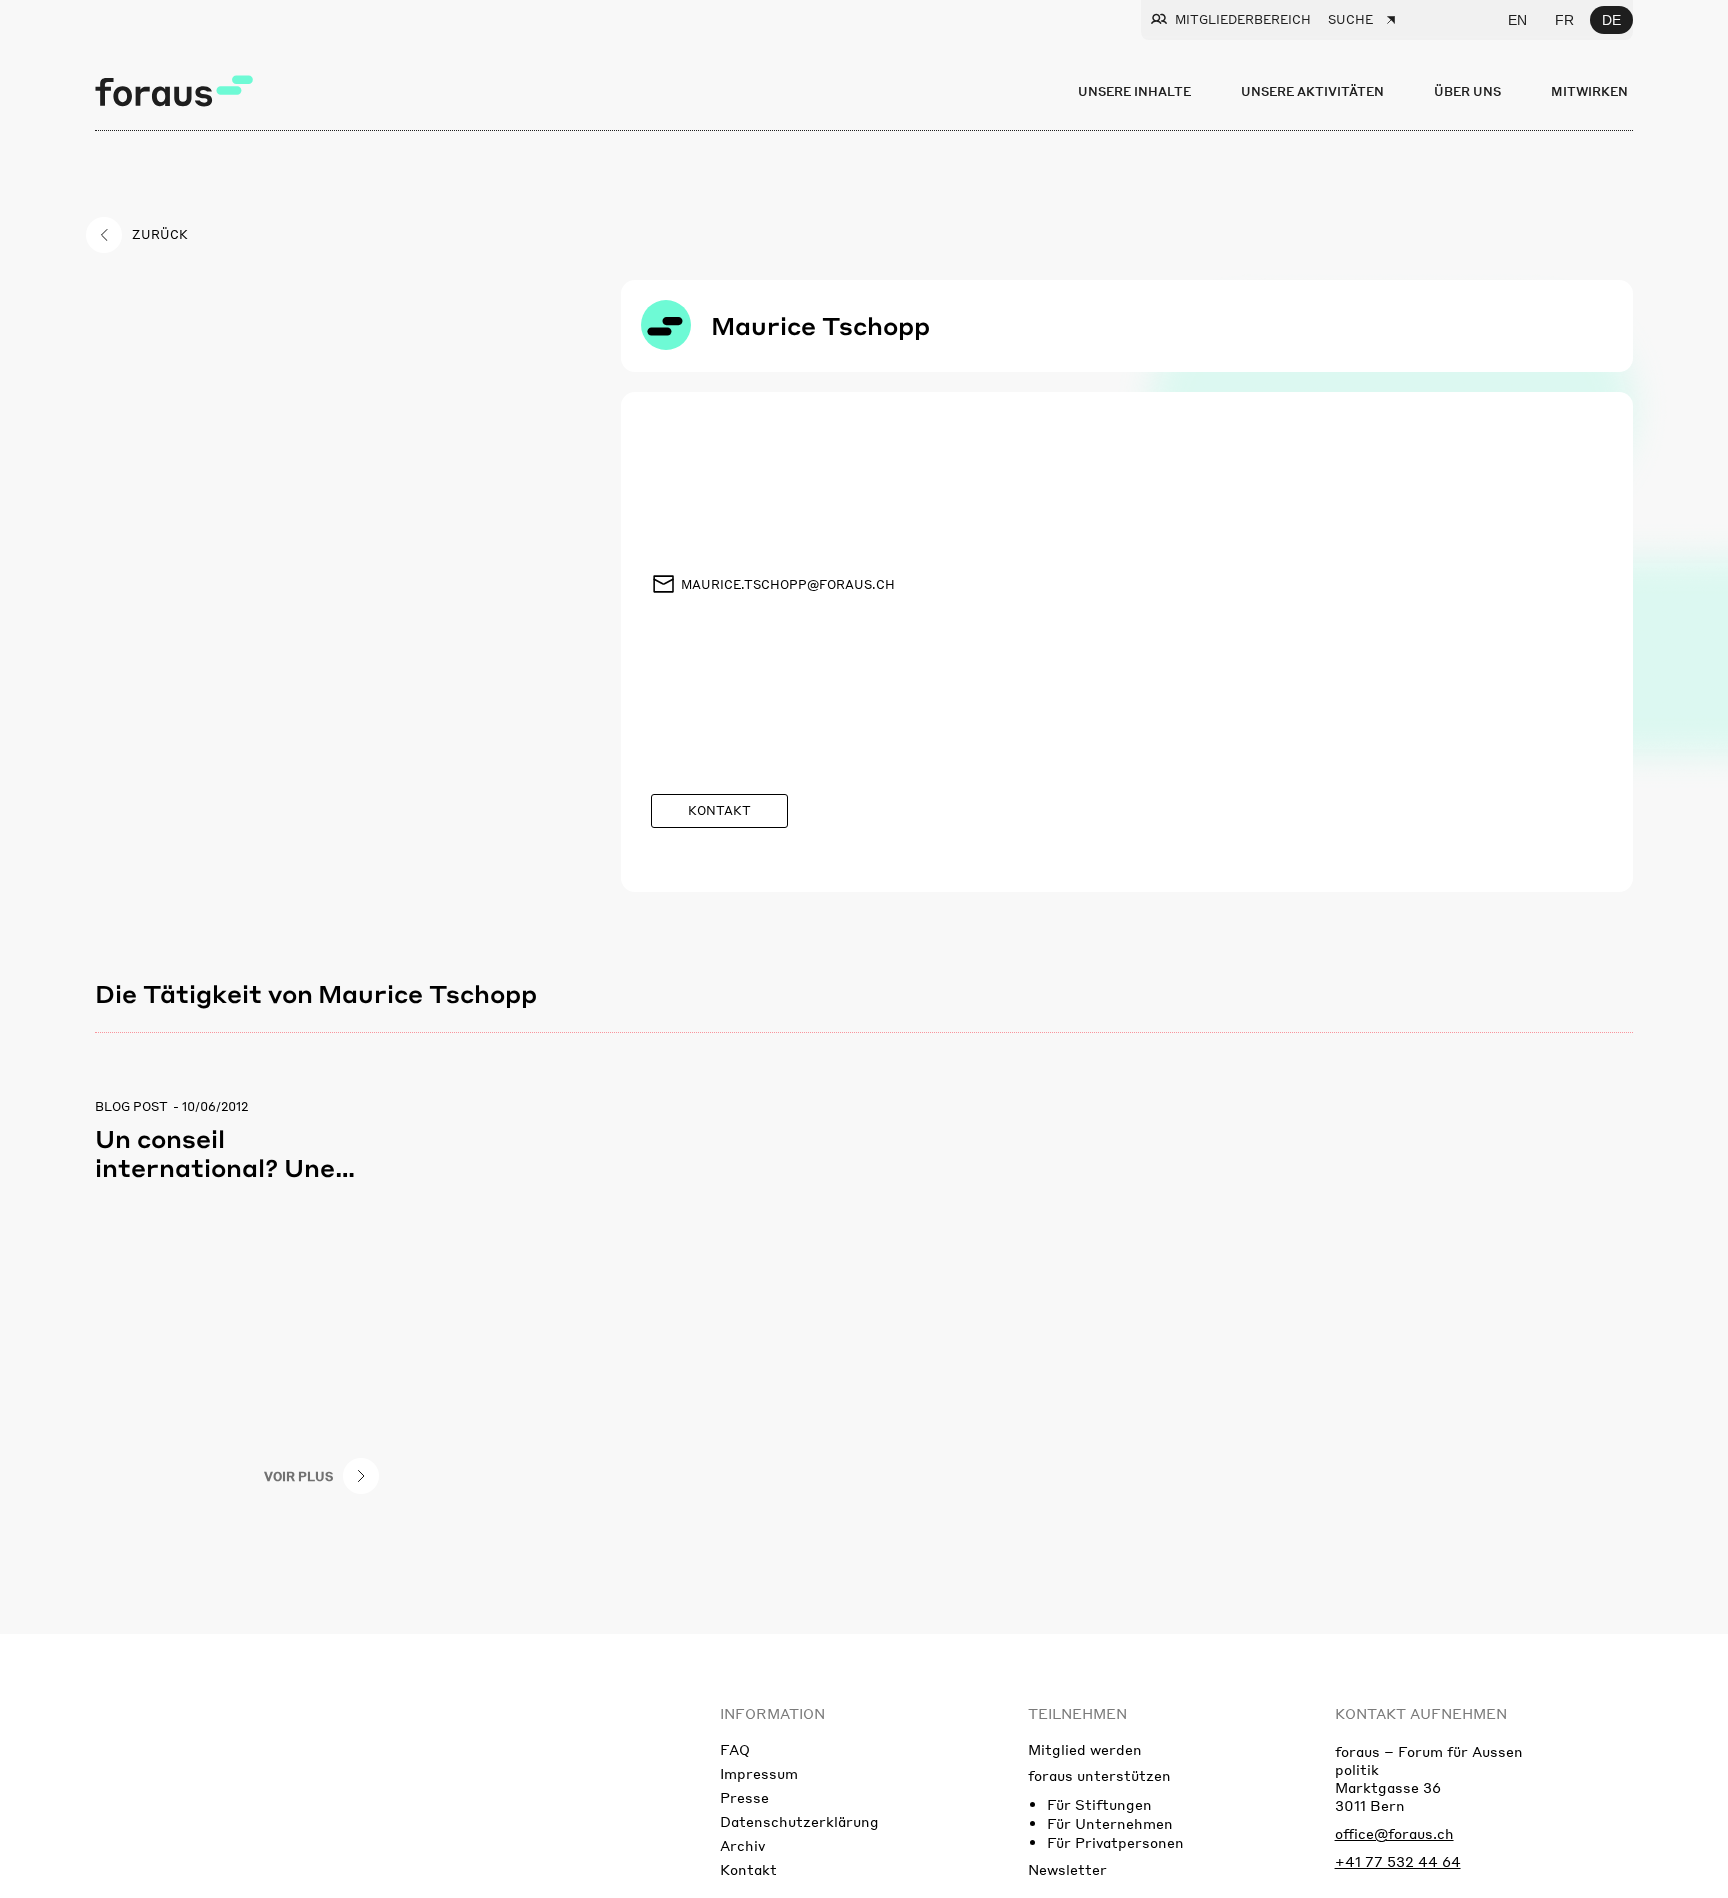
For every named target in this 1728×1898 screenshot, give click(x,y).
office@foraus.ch (1394, 1833)
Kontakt (748, 1869)
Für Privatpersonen (1115, 1842)
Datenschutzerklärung (799, 1821)
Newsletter (1067, 1869)
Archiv (742, 1845)
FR (1564, 20)
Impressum (759, 1773)
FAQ (735, 1749)
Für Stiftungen (1099, 1804)
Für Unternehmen (1110, 1823)
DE (1611, 20)
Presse (744, 1797)
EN (1517, 20)
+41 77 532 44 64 (1398, 1861)
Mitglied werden (1085, 1749)
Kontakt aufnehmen (1421, 1713)
